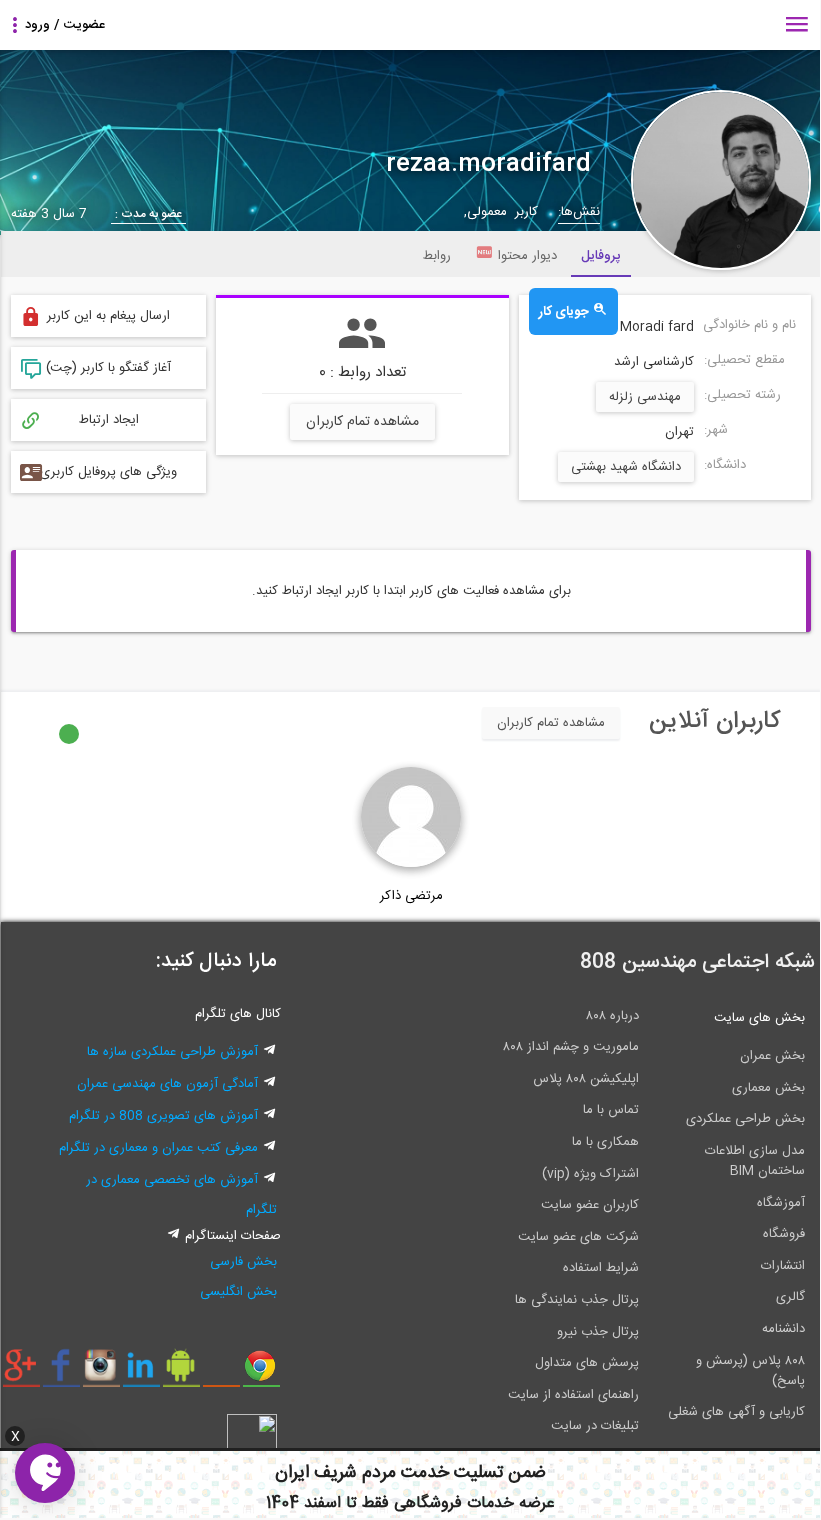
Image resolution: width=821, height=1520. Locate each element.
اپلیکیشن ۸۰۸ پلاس (586, 1079)
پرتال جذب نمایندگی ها (577, 1300)
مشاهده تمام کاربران (362, 422)
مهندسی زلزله (645, 397)
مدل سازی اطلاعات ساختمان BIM (755, 1161)
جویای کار (565, 312)
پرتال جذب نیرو (598, 1332)
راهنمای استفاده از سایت (573, 1395)
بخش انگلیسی (238, 1292)
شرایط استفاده (601, 1268)
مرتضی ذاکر (411, 896)
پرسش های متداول (587, 1363)
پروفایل (601, 256)
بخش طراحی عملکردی (745, 1119)
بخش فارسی (243, 1262)
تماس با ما (611, 1110)
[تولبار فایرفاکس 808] (221, 1373)
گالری (790, 1297)
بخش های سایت (759, 1018)
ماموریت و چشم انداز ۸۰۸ (571, 1047)
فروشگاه (784, 1234)
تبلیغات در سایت (595, 1426)
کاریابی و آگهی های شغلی (736, 1412)
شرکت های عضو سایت (578, 1237)
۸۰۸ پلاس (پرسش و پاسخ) (750, 1371)
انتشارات (783, 1266)
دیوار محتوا (527, 256)
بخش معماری (768, 1088)
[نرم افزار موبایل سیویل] (181, 1373)
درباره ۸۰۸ (612, 1016)
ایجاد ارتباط (109, 420)
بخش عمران (772, 1056)
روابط (437, 256)
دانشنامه (783, 1329)
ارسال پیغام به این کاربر (108, 316)
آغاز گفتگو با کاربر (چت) (108, 368)
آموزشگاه (781, 1203)
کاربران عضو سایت (590, 1205)
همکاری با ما (605, 1142)
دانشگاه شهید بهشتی (626, 467)
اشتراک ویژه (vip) (590, 1174)
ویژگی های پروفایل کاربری (108, 472)
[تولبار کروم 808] (261, 1373)
